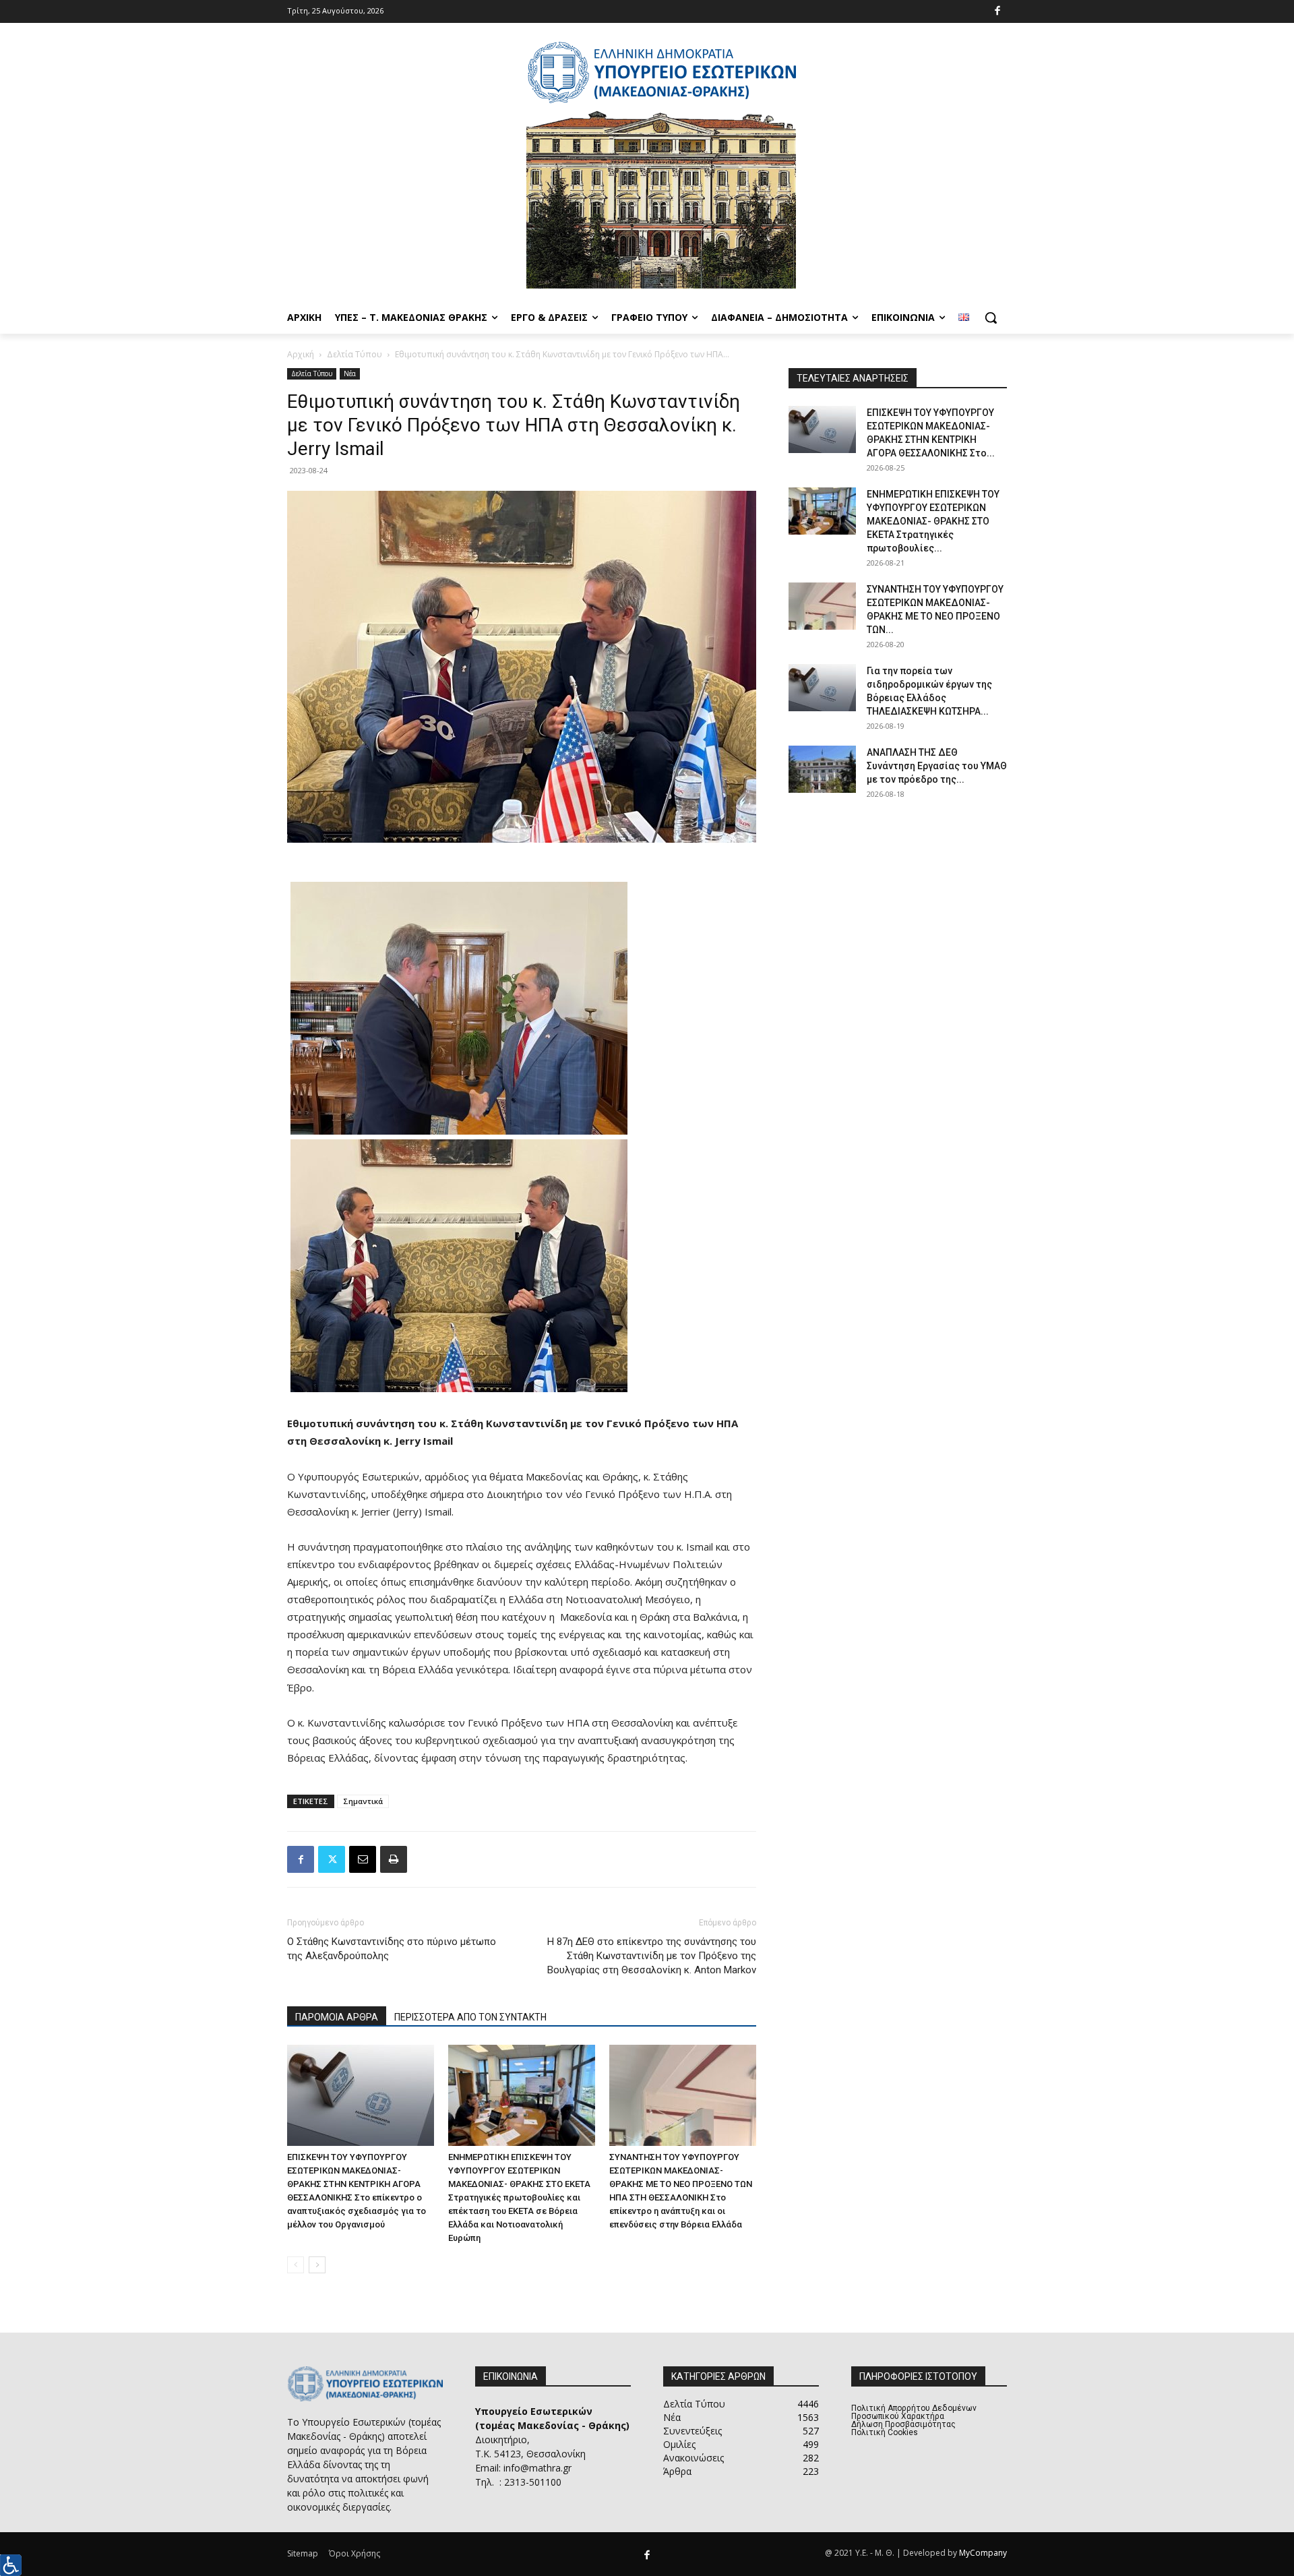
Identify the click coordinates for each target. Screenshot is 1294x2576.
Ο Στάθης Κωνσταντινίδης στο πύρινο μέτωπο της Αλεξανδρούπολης (392, 1949)
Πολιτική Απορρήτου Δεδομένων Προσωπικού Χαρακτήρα (914, 2412)
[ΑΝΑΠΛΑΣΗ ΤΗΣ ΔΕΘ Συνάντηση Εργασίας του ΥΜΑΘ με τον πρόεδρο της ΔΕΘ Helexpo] (822, 769)
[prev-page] (296, 2265)
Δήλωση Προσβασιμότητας (903, 2424)
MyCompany (983, 2553)
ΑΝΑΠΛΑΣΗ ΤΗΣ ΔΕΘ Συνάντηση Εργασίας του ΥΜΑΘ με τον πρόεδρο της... (937, 766)
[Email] (363, 1859)
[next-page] (317, 2265)
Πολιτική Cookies (885, 2432)
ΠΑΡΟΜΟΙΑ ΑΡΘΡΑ (337, 2017)
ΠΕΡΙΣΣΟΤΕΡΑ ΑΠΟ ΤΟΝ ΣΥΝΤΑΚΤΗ (470, 2017)
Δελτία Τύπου (355, 354)
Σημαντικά (363, 1801)
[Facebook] (998, 12)
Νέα (350, 373)
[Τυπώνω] (394, 1859)
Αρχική (301, 354)
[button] (991, 318)
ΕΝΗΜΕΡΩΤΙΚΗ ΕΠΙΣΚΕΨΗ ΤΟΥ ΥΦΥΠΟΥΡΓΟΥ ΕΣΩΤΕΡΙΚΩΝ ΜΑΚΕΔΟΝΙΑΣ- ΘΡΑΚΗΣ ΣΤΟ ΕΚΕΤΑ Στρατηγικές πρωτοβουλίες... (933, 521)
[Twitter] (332, 1859)
